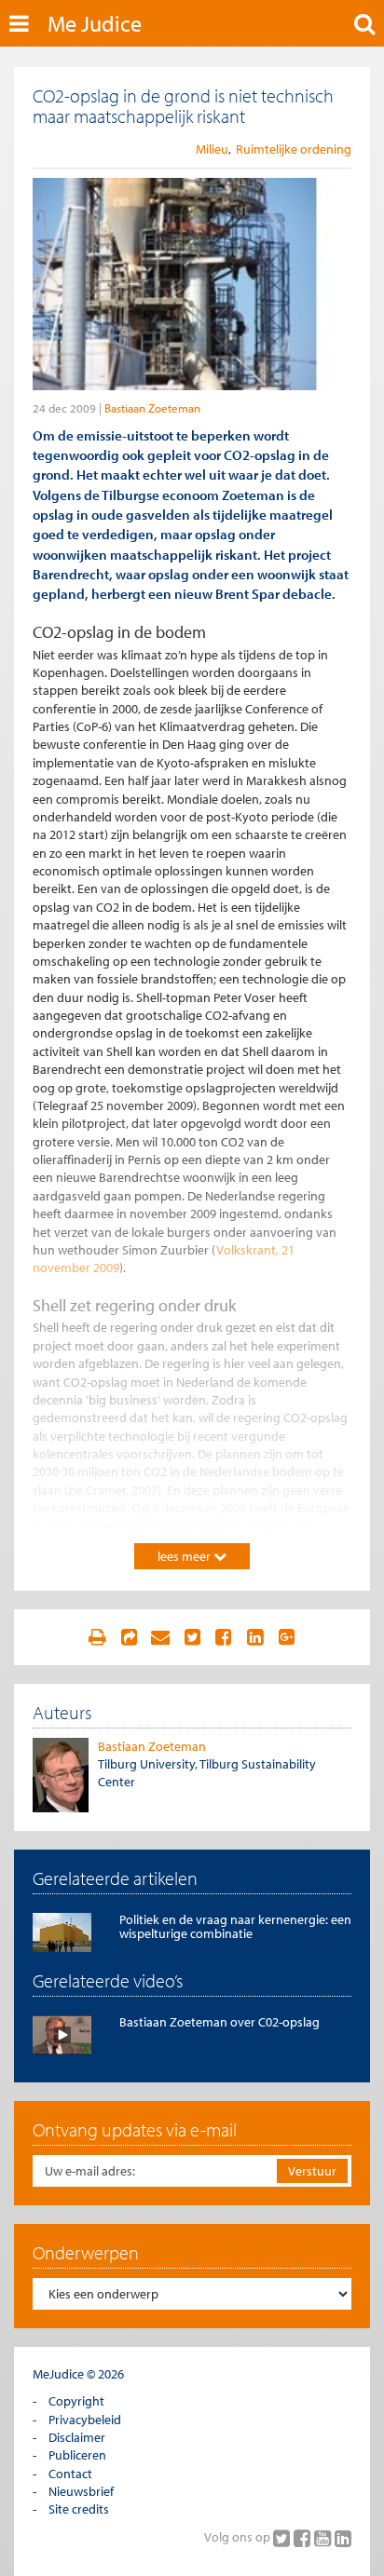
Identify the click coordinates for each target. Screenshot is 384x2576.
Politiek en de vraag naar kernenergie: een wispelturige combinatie (235, 1926)
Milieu (212, 149)
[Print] (97, 1637)
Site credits (79, 2509)
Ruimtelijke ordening (294, 149)
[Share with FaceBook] (224, 1637)
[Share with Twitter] (192, 1637)
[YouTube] (324, 2538)
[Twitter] (283, 2538)
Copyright (76, 2401)
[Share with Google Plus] (287, 1637)
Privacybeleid (85, 2420)
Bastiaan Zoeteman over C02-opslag (219, 2022)
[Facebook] (304, 2538)
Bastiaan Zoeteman (152, 408)
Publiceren (77, 2455)
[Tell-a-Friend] (160, 1637)
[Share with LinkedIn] (255, 1637)
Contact (70, 2474)
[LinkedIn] (343, 2538)
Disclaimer (77, 2437)
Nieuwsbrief (81, 2491)
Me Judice (95, 23)
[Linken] (129, 1637)
